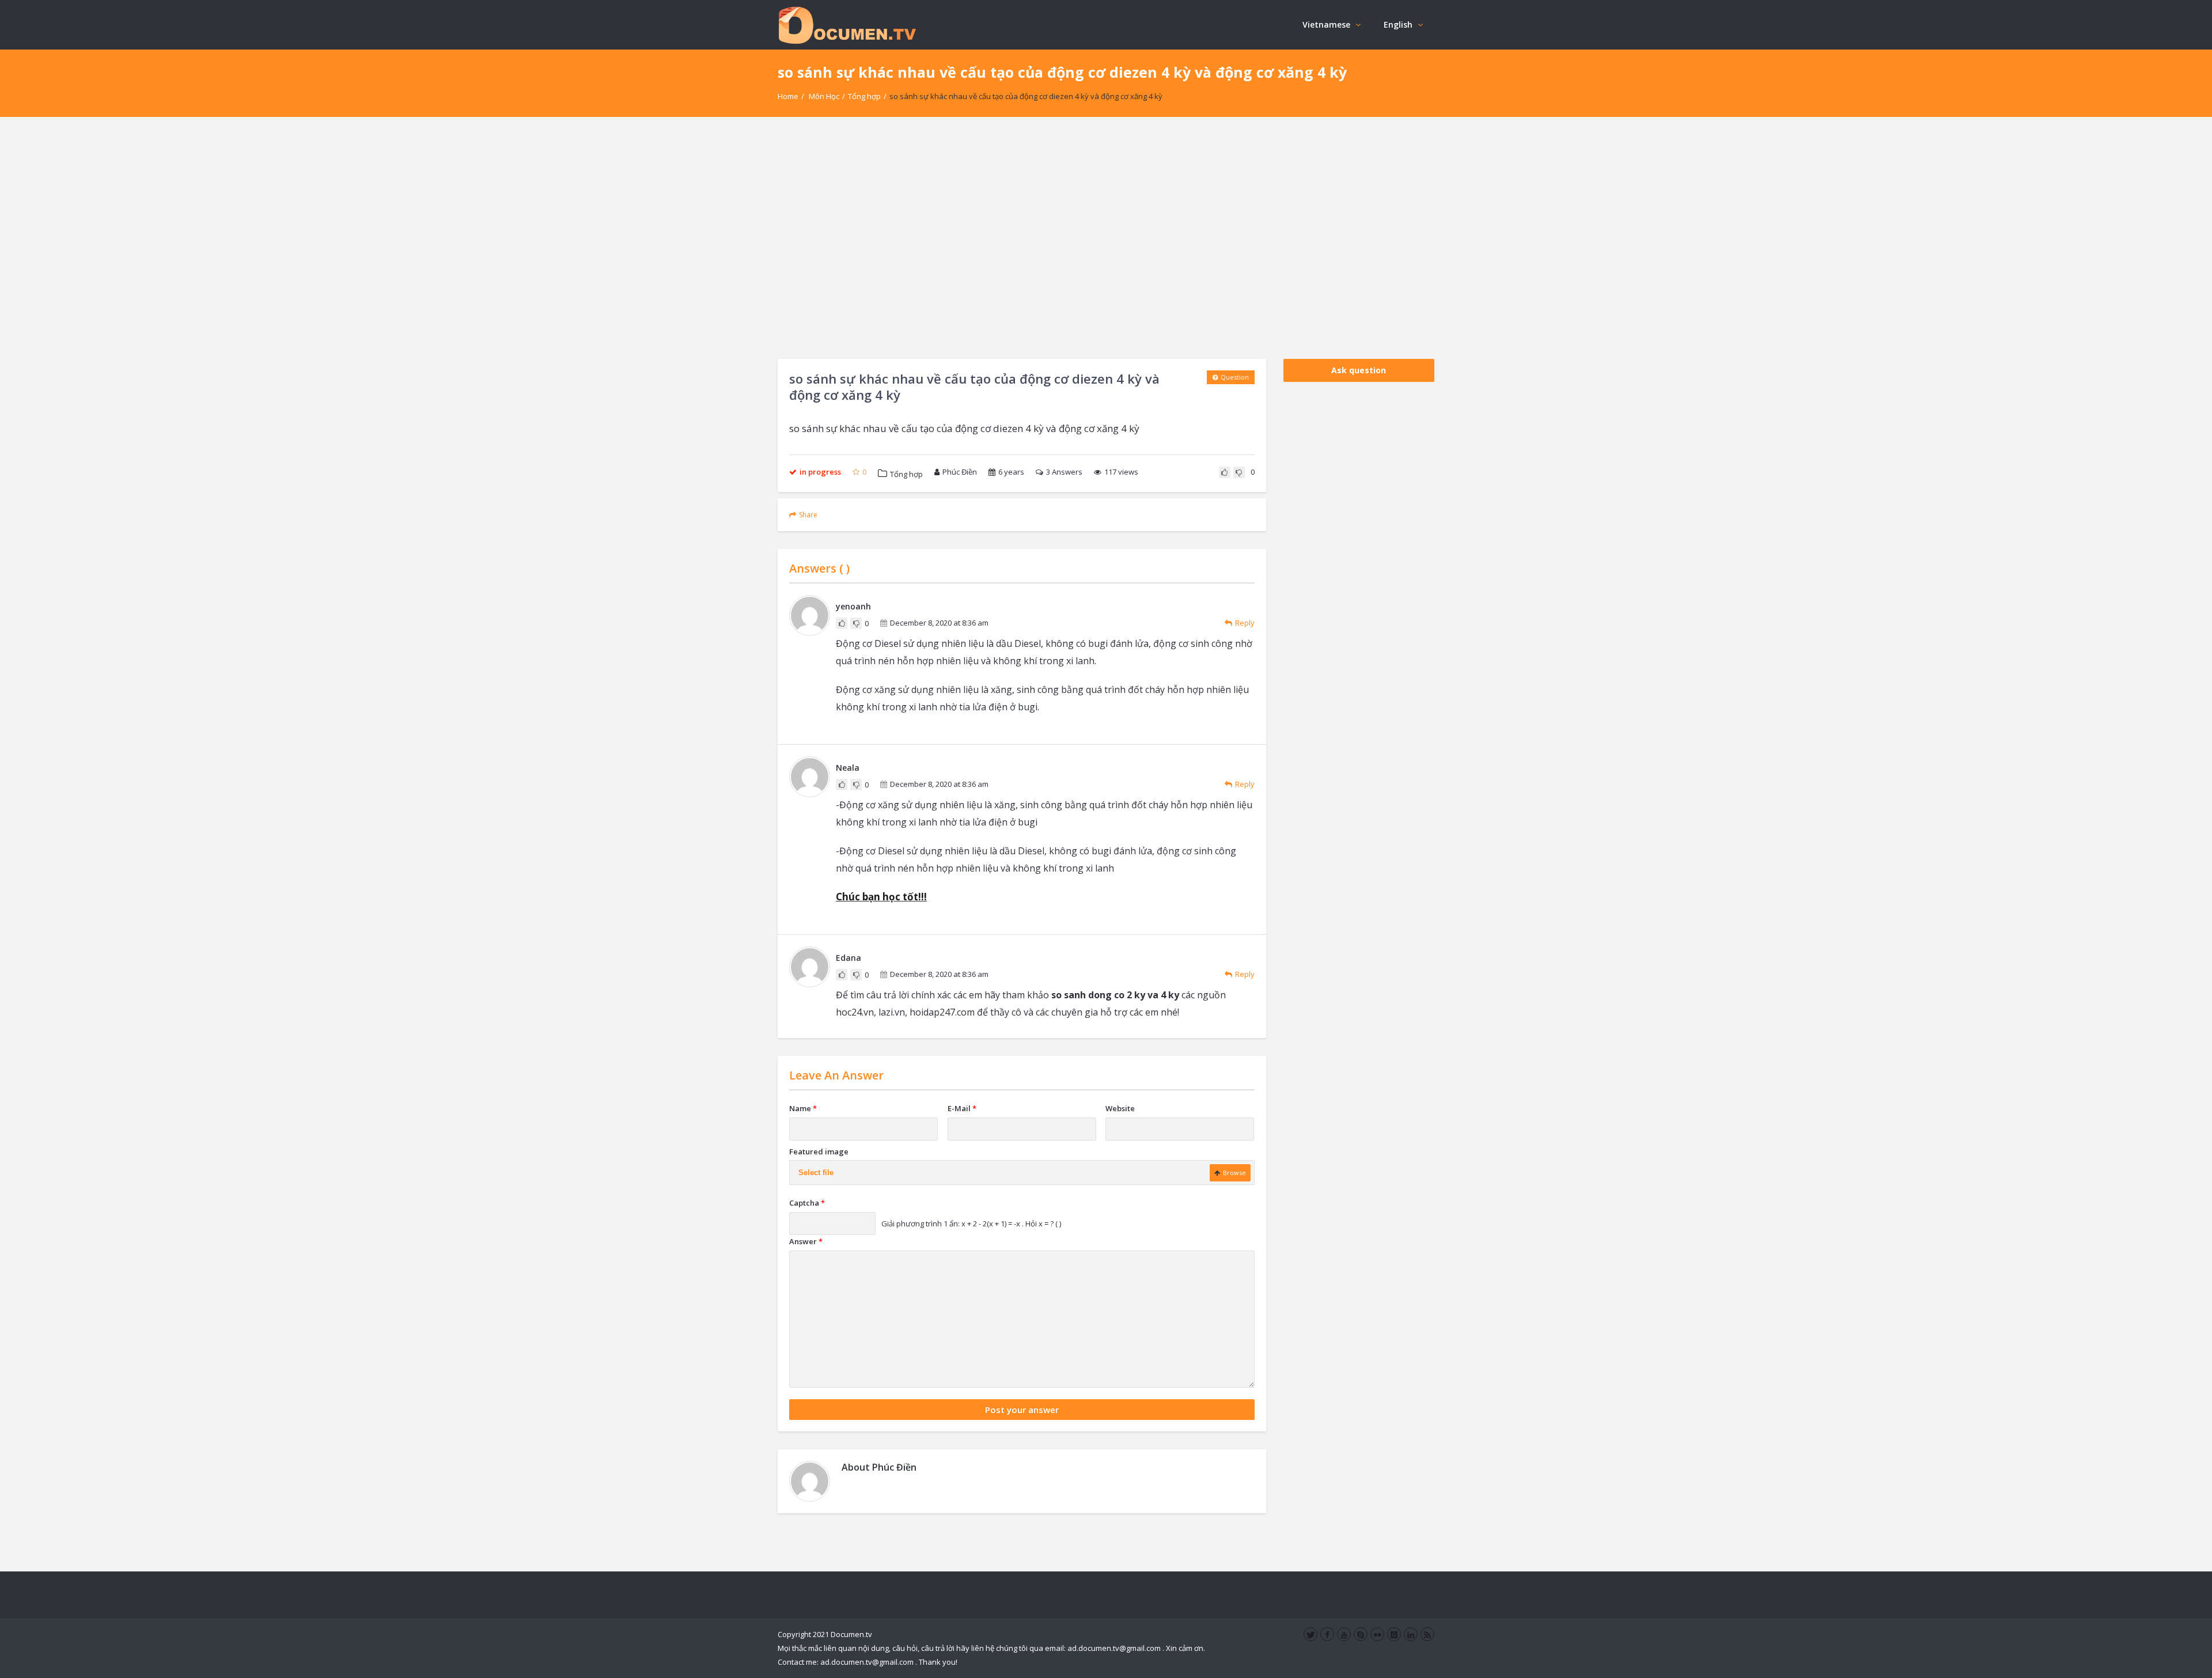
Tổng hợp (864, 96)
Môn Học (824, 96)
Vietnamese (1326, 24)
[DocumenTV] (847, 24)
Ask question (1359, 370)
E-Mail (962, 1108)
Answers (1064, 472)
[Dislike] (1239, 472)
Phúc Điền (960, 472)
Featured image (819, 1152)
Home (788, 96)
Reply (1245, 623)
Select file (816, 1173)
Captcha (807, 1203)
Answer (806, 1241)
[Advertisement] (1106, 238)
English (1398, 24)
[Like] (1225, 472)
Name (803, 1108)
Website (1120, 1108)
